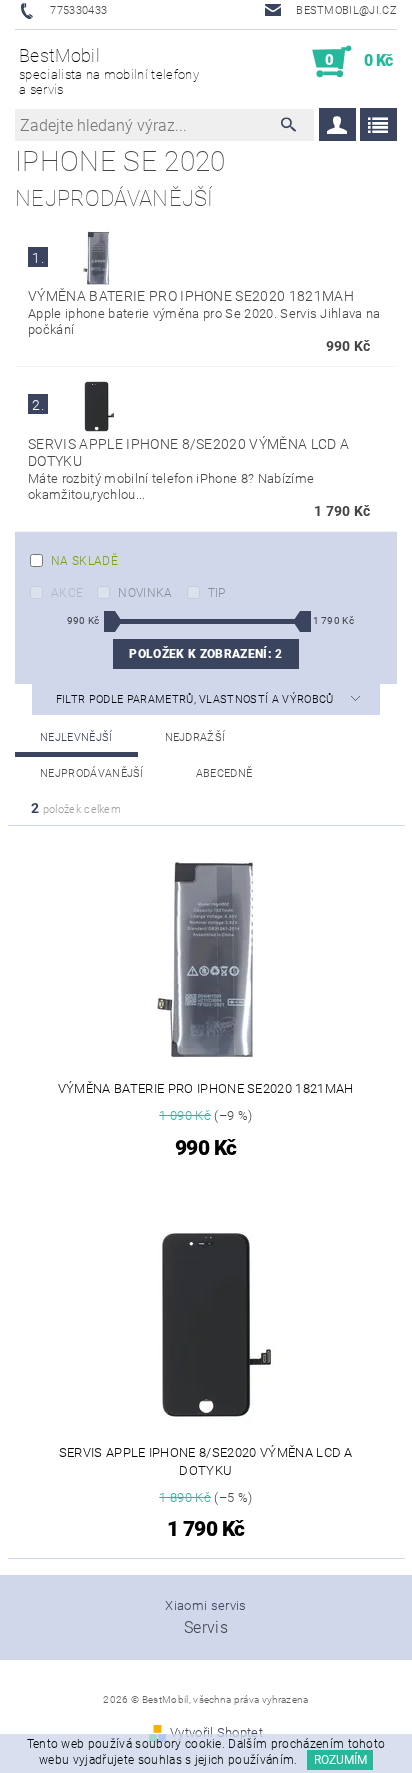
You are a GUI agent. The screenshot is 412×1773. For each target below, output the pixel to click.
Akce (67, 593)
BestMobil (109, 71)
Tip (217, 593)
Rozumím (340, 1760)
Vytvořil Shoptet (216, 1732)
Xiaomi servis (205, 1605)
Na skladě (84, 561)
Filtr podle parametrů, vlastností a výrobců (196, 699)
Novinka (145, 593)
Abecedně (224, 773)
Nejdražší (195, 737)
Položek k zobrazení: (205, 654)
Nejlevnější (76, 737)
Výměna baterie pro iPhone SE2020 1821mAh (191, 296)
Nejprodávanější (92, 773)
